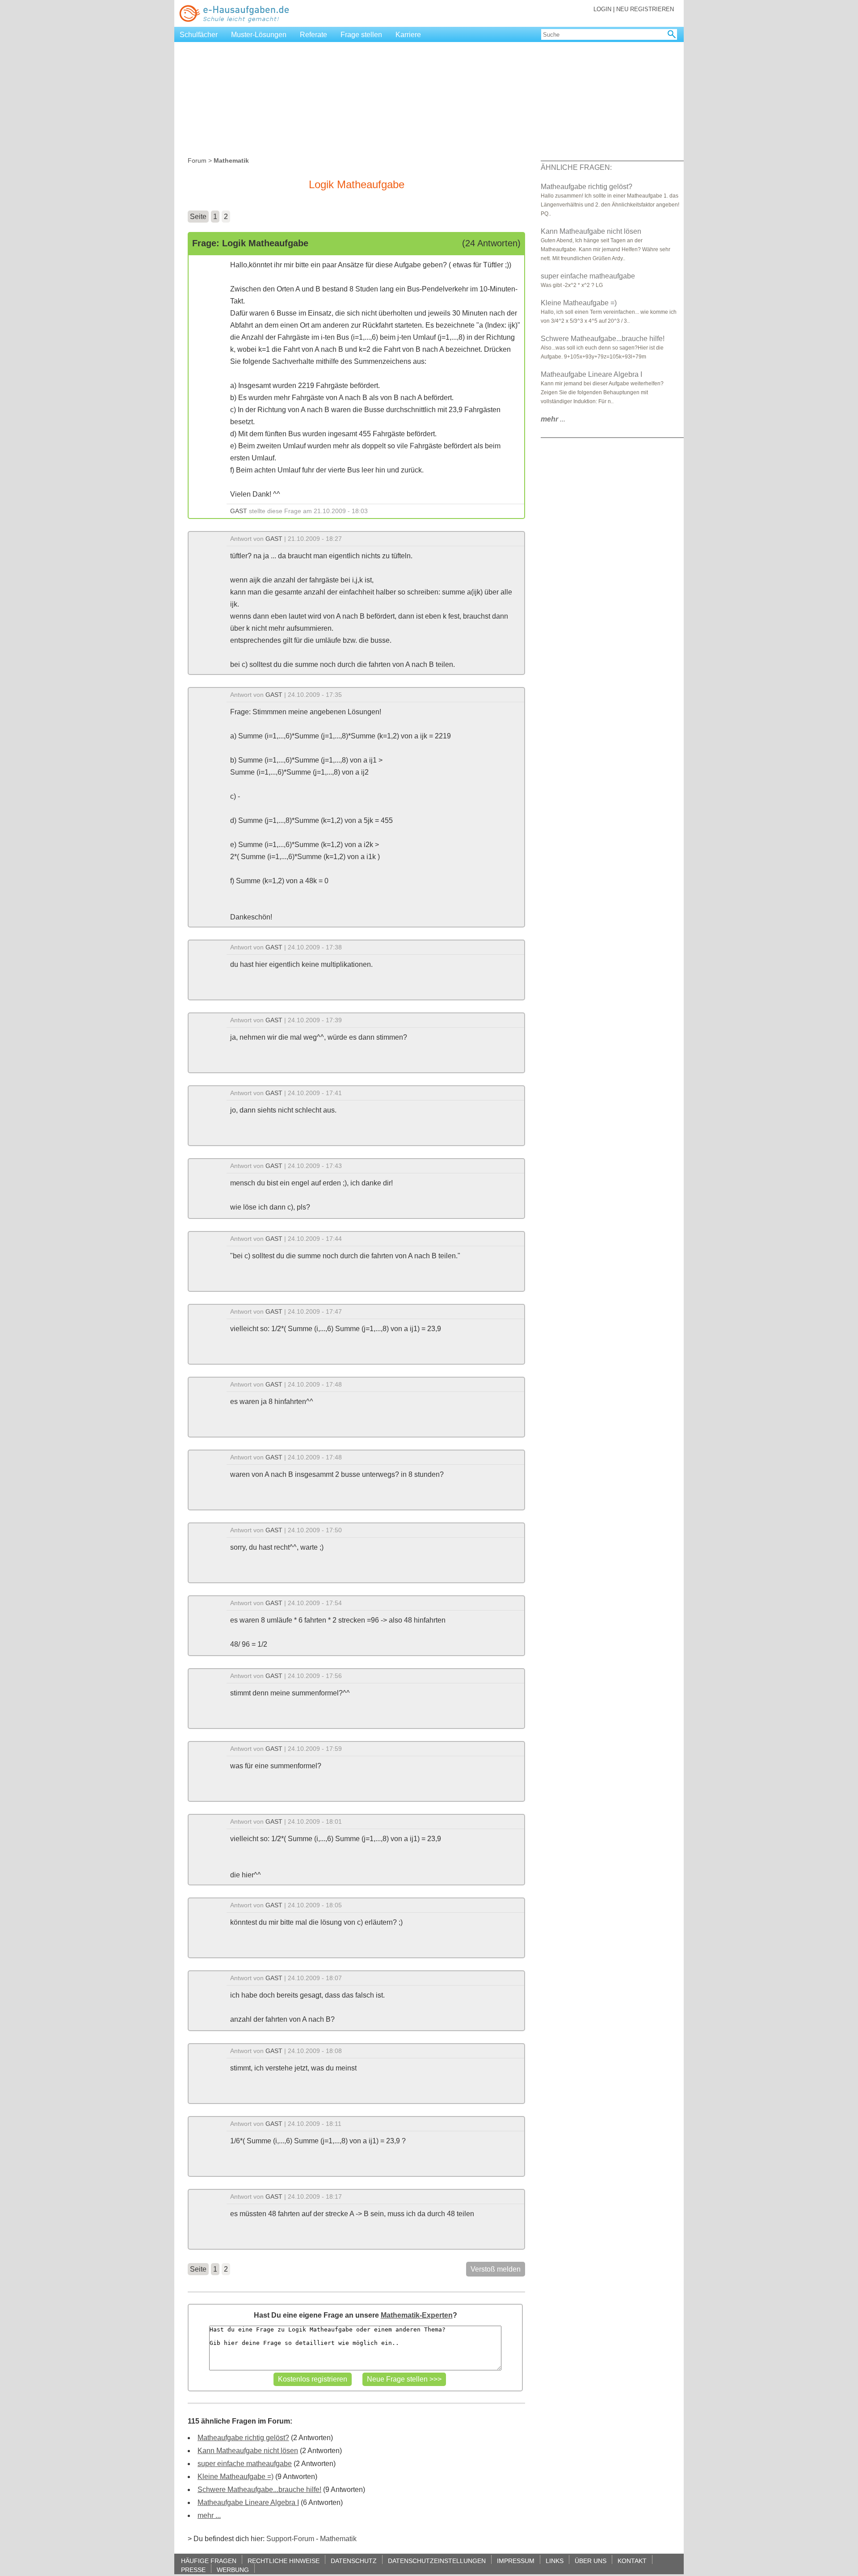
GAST (239, 511)
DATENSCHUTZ (354, 2561)
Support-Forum (290, 2539)
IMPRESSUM (516, 2561)
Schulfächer (199, 35)
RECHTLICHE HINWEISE (284, 2561)
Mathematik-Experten (417, 2315)
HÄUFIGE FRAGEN (209, 2561)
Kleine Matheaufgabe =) (236, 2477)
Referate (313, 35)
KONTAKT (632, 2561)
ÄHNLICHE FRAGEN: (576, 167)
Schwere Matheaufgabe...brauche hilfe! (259, 2490)
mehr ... (209, 2515)
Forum (197, 160)
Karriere (408, 35)
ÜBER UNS (591, 2561)
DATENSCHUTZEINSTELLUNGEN (437, 2561)
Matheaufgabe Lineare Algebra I (248, 2502)
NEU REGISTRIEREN (645, 9)
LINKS (555, 2561)
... (553, 419)
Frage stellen (361, 35)
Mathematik (338, 2539)
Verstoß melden (496, 2269)
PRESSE (193, 2570)
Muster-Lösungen (259, 35)
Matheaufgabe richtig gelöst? (243, 2438)
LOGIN (602, 9)
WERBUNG (233, 2570)
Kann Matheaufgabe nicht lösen (248, 2451)
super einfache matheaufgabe (245, 2464)
